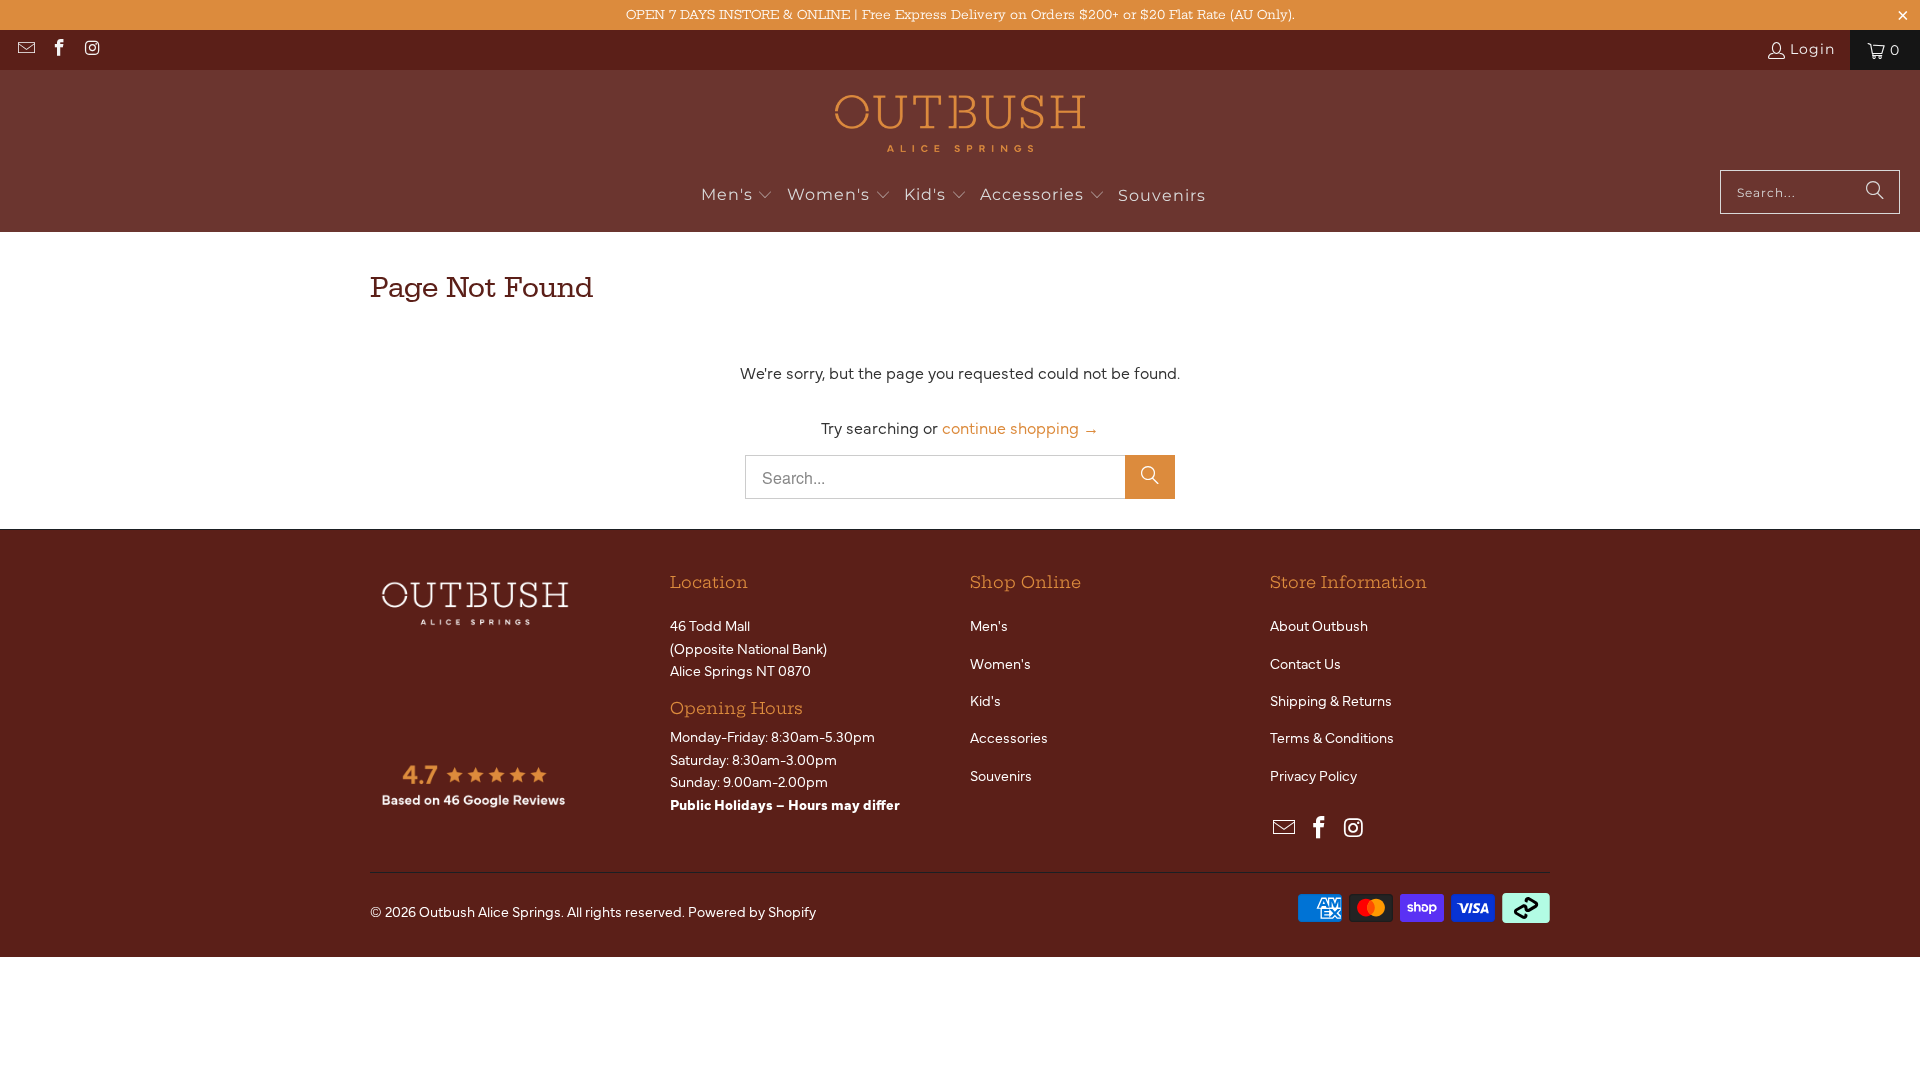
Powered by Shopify (752, 911)
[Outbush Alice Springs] (960, 125)
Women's (1000, 663)
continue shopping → (1020, 427)
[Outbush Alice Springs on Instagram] (92, 50)
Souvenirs (1001, 775)
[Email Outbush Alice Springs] (25, 50)
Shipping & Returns (1331, 700)
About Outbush (1319, 625)
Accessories (1009, 737)
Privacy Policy (1313, 775)
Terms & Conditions (1332, 737)
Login (1812, 49)
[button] (737, 196)
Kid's (985, 700)
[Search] (1875, 192)
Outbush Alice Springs (490, 911)
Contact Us (1305, 663)
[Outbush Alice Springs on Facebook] (59, 50)
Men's (989, 625)
